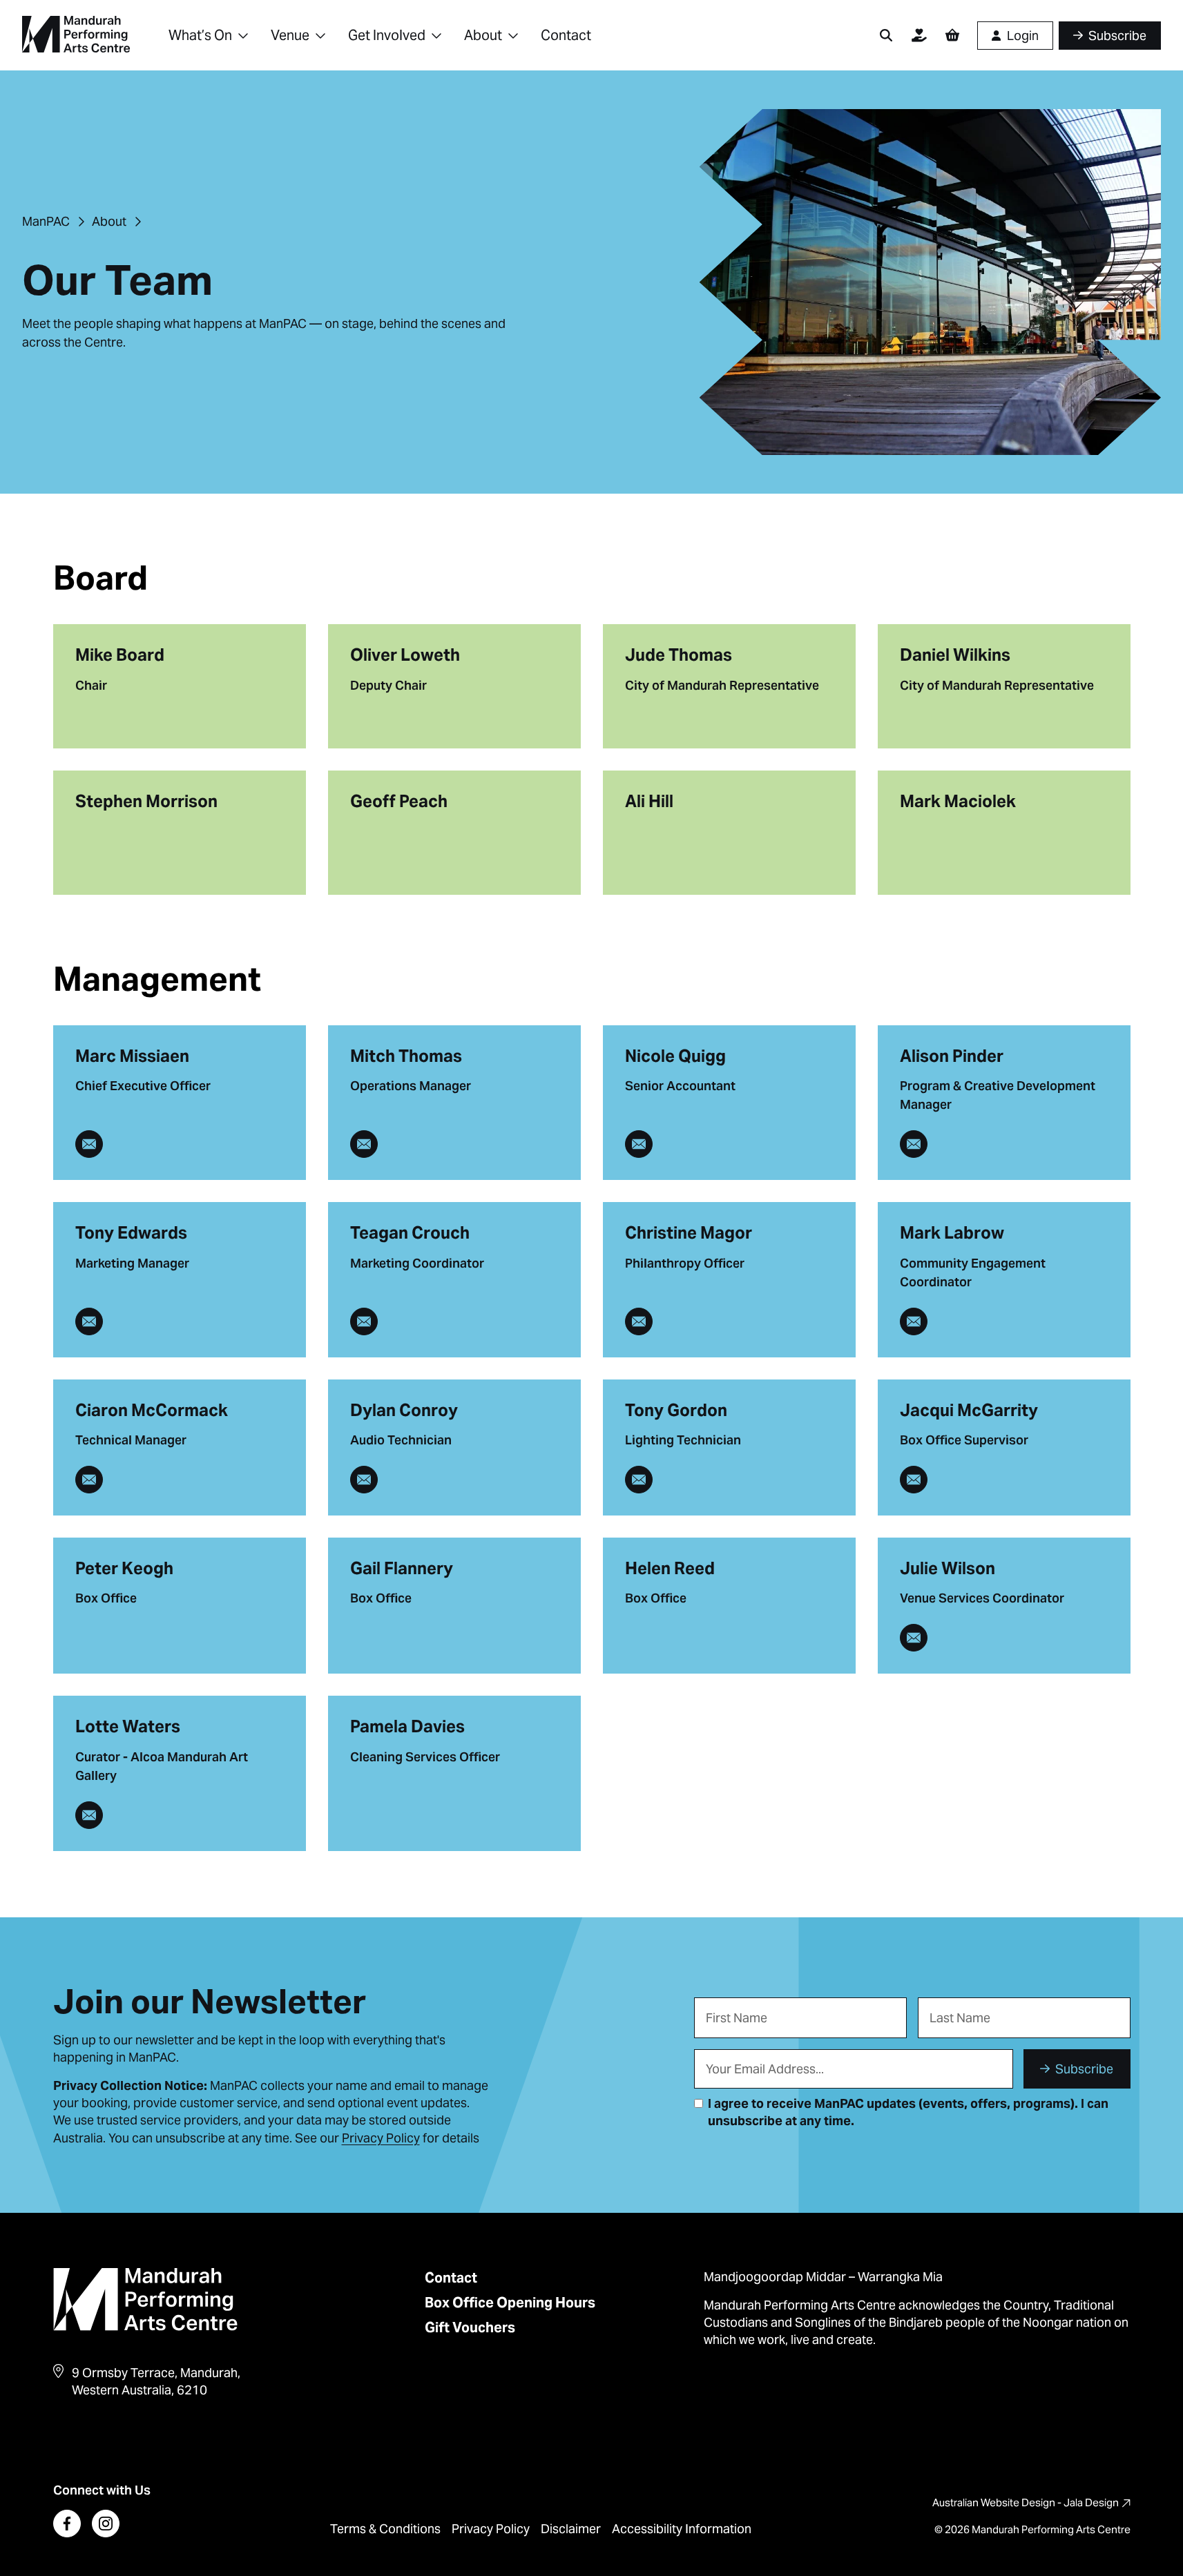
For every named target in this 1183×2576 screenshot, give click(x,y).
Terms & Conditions (385, 2529)
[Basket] (952, 35)
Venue (290, 35)
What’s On (200, 35)
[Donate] (919, 35)
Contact (566, 35)
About (483, 35)
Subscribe (1084, 2069)
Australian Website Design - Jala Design (1026, 2502)
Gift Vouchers (470, 2327)
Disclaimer (571, 2529)
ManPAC (46, 221)
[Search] (886, 35)
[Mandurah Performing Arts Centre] (76, 35)
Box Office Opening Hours (510, 2303)
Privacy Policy (491, 2529)
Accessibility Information (682, 2529)
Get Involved (387, 35)
